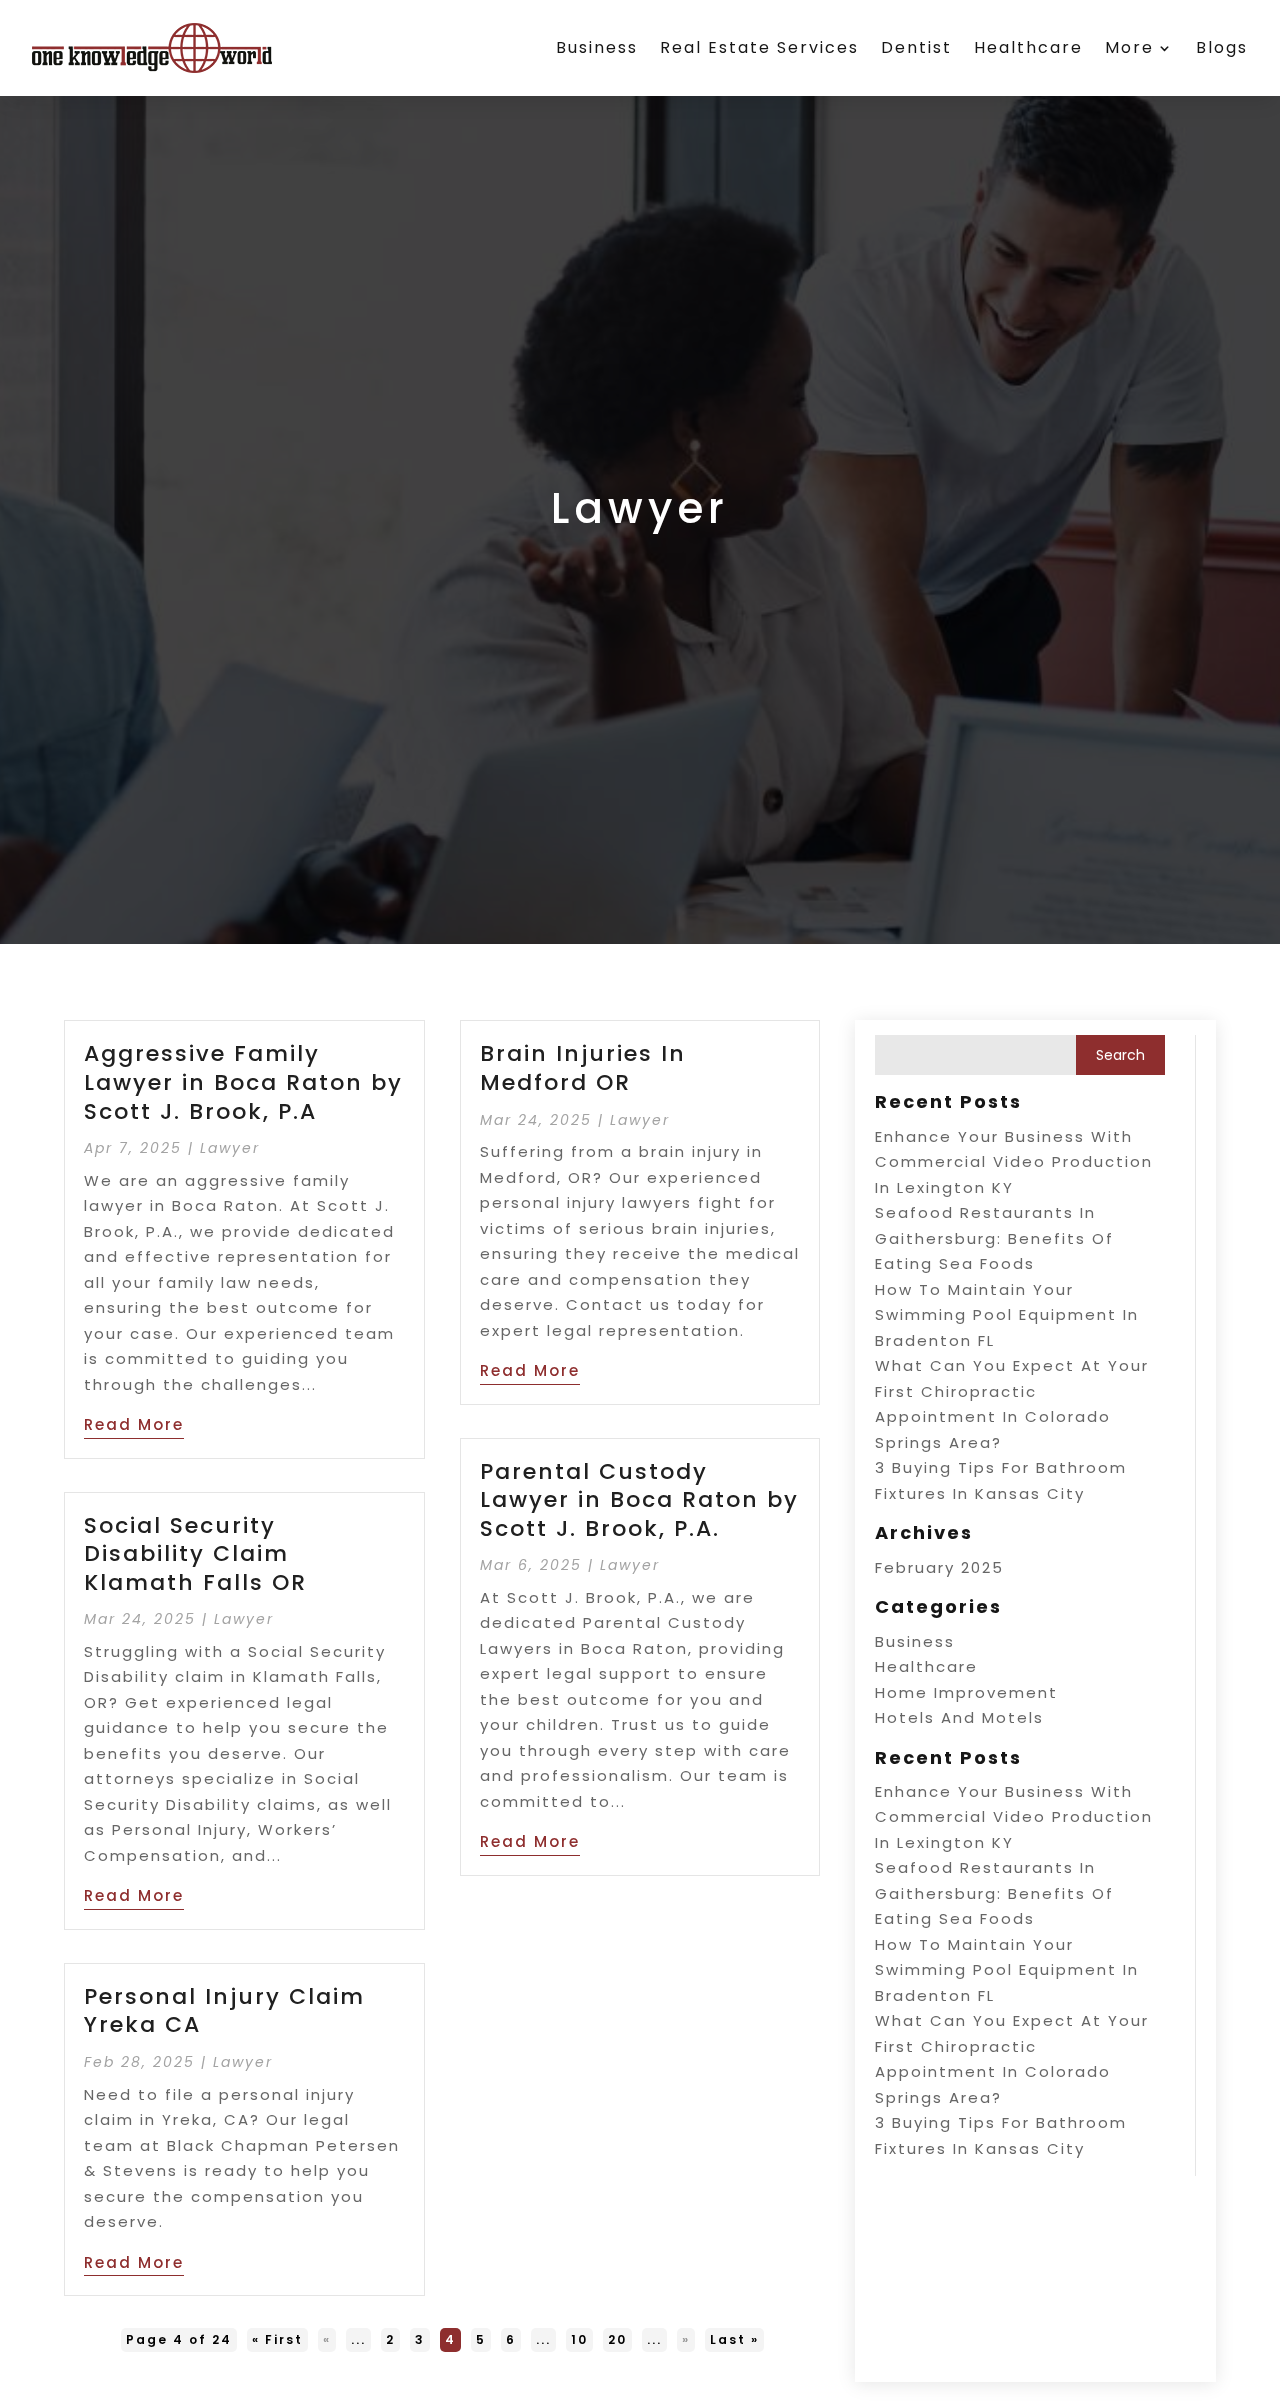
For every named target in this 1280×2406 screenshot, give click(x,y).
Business (597, 47)
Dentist (916, 47)
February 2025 (939, 1567)
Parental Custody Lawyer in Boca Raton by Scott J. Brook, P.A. (639, 1500)
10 (579, 2339)
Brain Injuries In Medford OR (583, 1068)
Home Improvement (966, 1692)
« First (277, 2339)
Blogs (1222, 47)
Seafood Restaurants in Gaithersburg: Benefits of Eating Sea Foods (994, 1238)
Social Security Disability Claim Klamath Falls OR (195, 1554)
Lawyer (230, 1148)
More (1129, 47)
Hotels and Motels (959, 1717)
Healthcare (1028, 47)
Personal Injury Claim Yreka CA (224, 2011)
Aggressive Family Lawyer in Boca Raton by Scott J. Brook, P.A (243, 1082)
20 (617, 2339)
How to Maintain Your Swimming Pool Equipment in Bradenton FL (1007, 1315)
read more (134, 1424)
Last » (734, 2339)
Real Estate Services (759, 47)
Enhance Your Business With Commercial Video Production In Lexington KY (1014, 1162)
